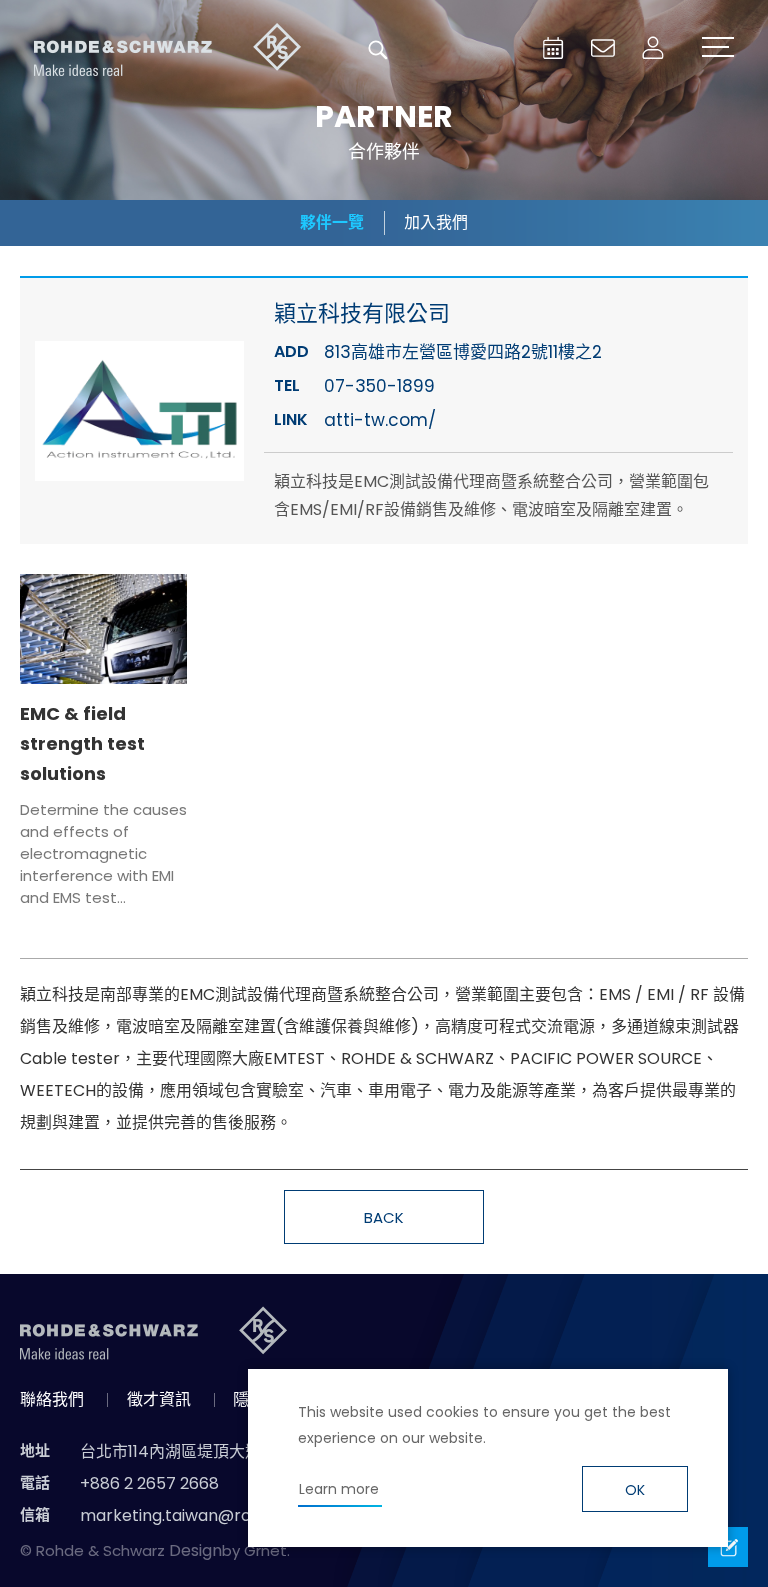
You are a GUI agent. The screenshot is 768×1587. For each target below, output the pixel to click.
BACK (384, 1217)
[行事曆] (553, 48)
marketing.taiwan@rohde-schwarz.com (237, 1515)
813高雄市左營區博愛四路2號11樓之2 (463, 352)
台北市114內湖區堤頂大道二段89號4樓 (217, 1451)
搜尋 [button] (378, 50)
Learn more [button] (339, 1489)
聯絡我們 (52, 1399)
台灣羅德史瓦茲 (168, 50)
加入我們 (436, 222)
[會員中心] (653, 48)
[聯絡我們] (603, 48)
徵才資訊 (159, 1399)
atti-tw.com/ (380, 420)
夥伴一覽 (332, 222)
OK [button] (635, 1490)
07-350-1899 (379, 386)
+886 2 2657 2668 (149, 1483)
